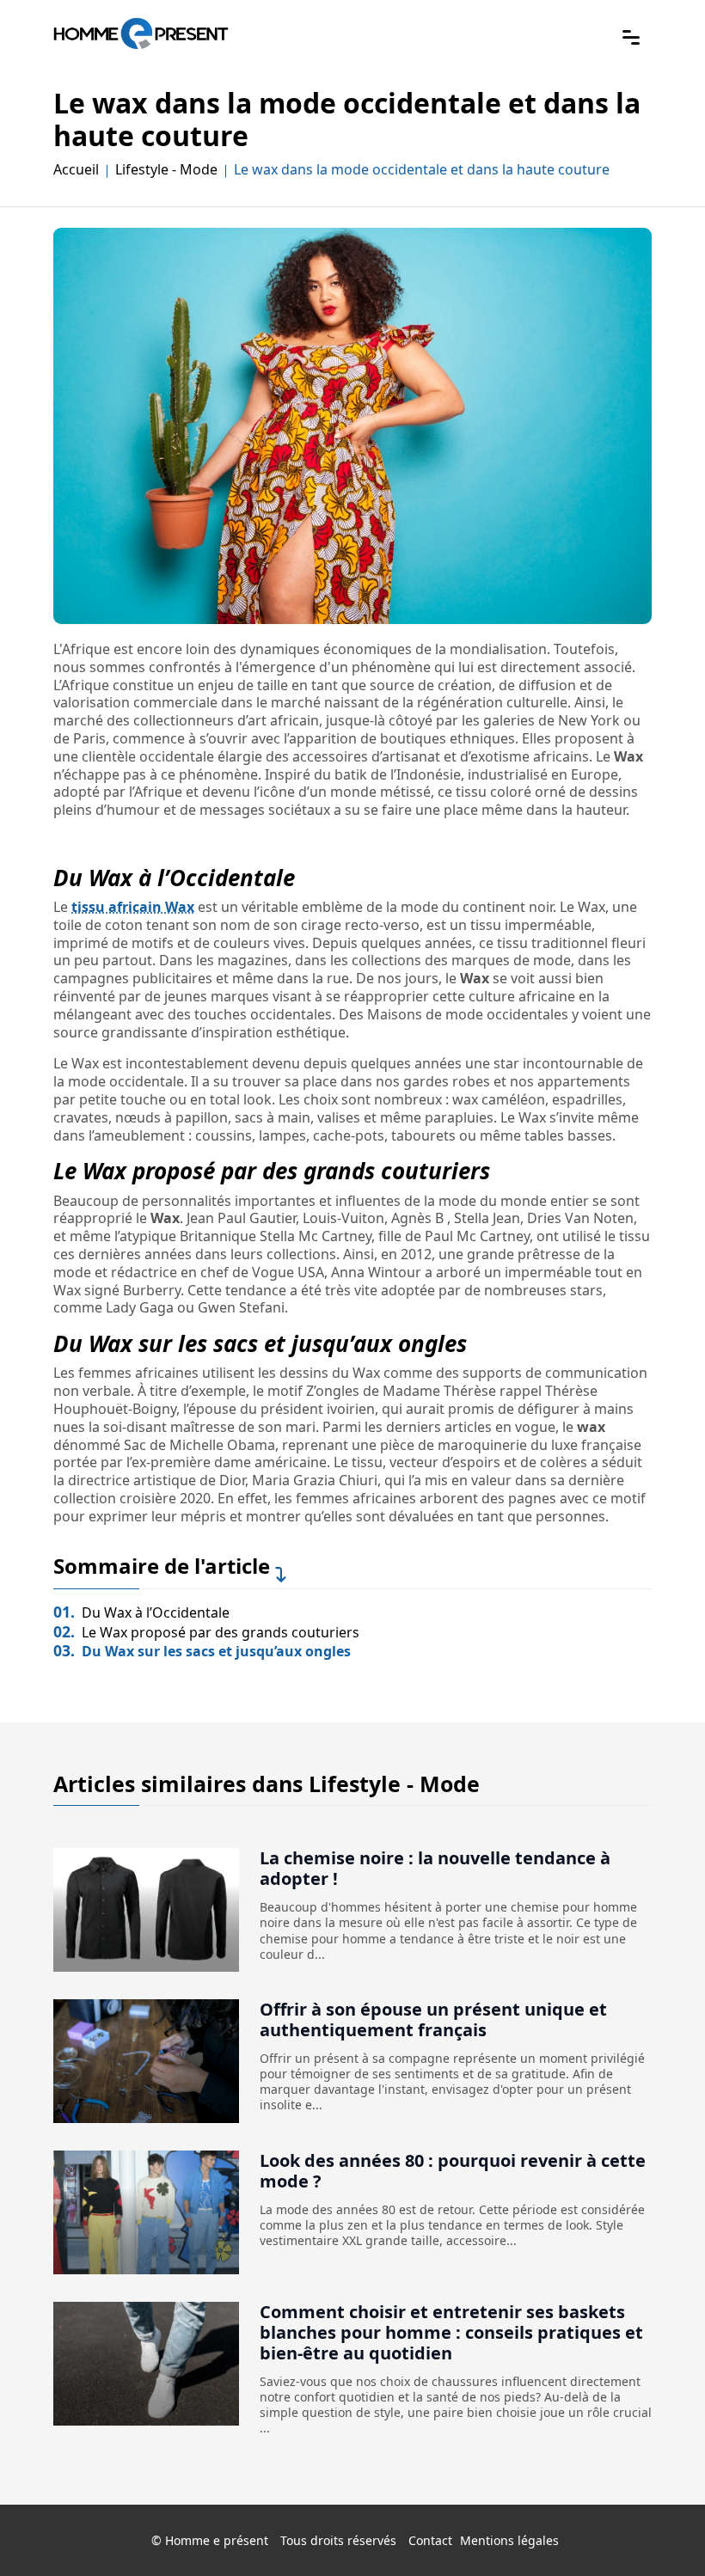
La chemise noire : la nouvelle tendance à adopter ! (435, 1868)
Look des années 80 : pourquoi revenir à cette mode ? (453, 2171)
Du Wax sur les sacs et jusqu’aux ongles (202, 1651)
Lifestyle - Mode (166, 170)
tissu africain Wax (133, 907)
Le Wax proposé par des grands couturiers (206, 1632)
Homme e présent (217, 2540)
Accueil (76, 170)
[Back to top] (658, 2529)
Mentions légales (509, 2540)
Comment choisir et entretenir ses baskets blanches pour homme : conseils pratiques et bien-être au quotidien (451, 2332)
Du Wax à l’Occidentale (141, 1612)
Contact (430, 2540)
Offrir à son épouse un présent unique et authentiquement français (433, 2019)
